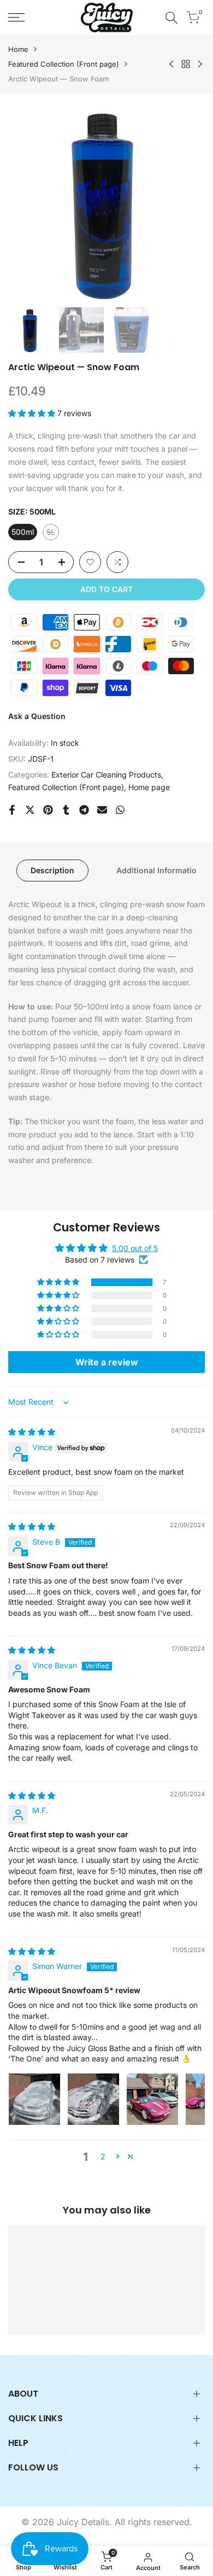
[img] (32, 1432)
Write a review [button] (107, 1362)
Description (52, 870)
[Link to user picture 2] (93, 2099)
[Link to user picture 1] (34, 2099)
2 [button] (103, 2156)
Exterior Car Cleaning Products (106, 775)
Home (18, 49)
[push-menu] (16, 17)
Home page (149, 787)
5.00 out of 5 (135, 1248)
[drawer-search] (171, 18)
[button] (33, 413)
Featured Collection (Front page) (64, 64)
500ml (23, 532)
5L (53, 534)
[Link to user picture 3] (152, 2099)
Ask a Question (37, 716)
